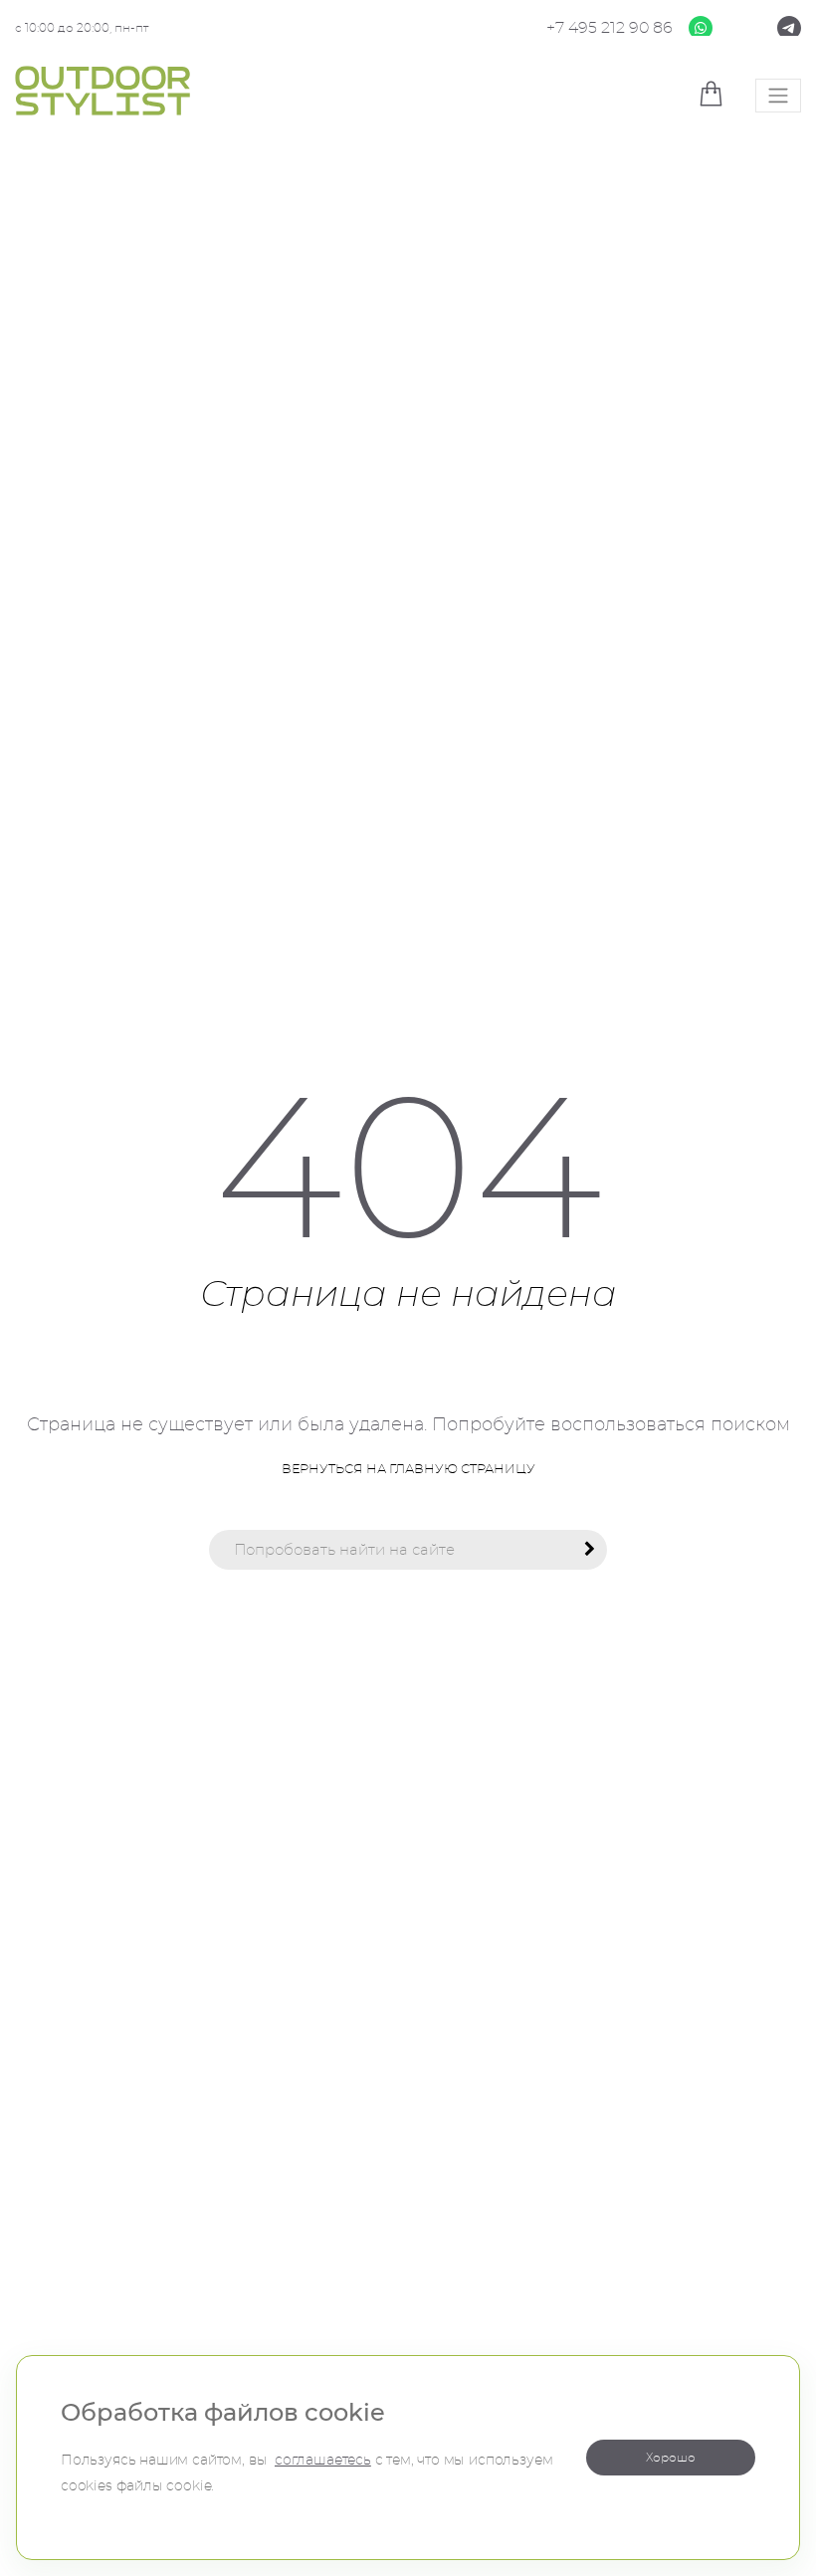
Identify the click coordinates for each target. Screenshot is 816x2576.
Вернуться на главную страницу (408, 1470)
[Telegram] (789, 26)
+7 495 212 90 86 (610, 28)
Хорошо (671, 2458)
